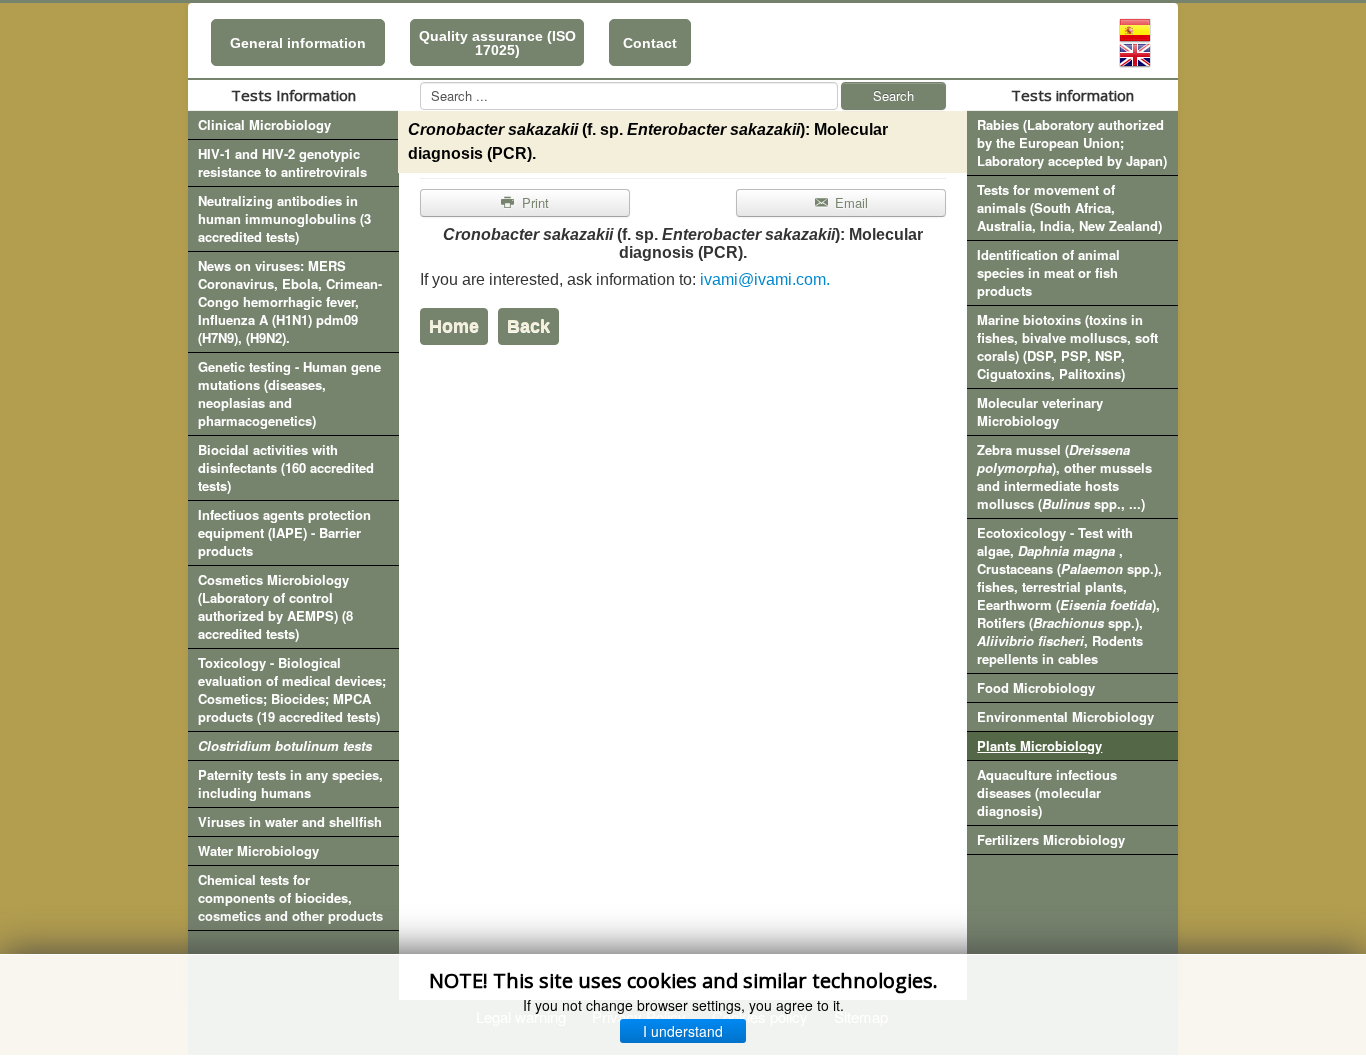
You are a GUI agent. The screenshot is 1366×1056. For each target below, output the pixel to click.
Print (533, 202)
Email (849, 202)
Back (528, 326)
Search (893, 95)
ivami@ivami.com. (765, 279)
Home (454, 326)
